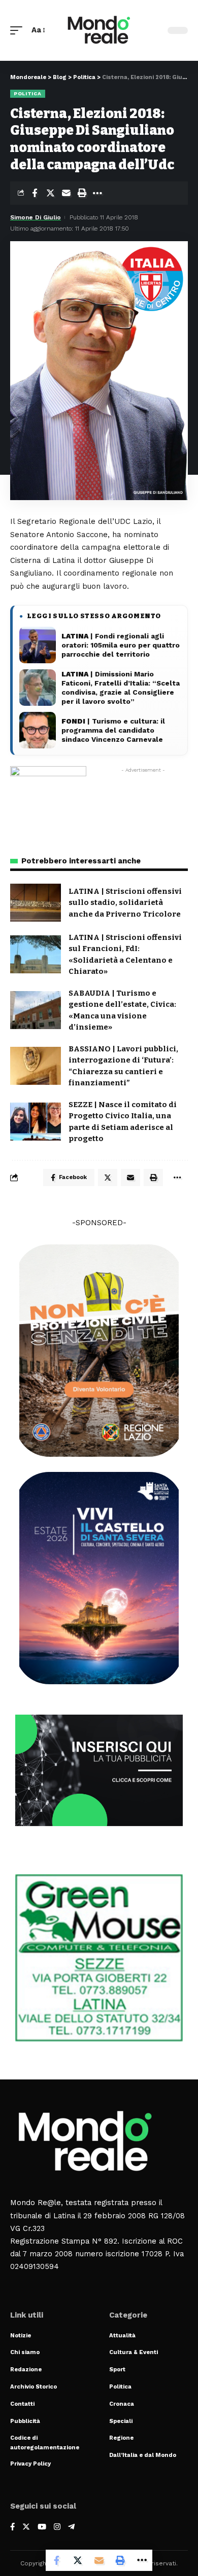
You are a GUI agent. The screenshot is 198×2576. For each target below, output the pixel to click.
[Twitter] (26, 2528)
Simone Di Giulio (36, 217)
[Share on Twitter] (50, 193)
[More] (97, 193)
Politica (28, 93)
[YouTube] (42, 2528)
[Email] (66, 193)
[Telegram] (71, 2528)
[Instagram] (57, 2528)
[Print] (82, 193)
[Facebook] (12, 2528)
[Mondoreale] (99, 30)
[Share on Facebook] (35, 193)
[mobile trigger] (19, 30)
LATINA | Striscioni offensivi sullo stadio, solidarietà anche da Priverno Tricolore (125, 903)
